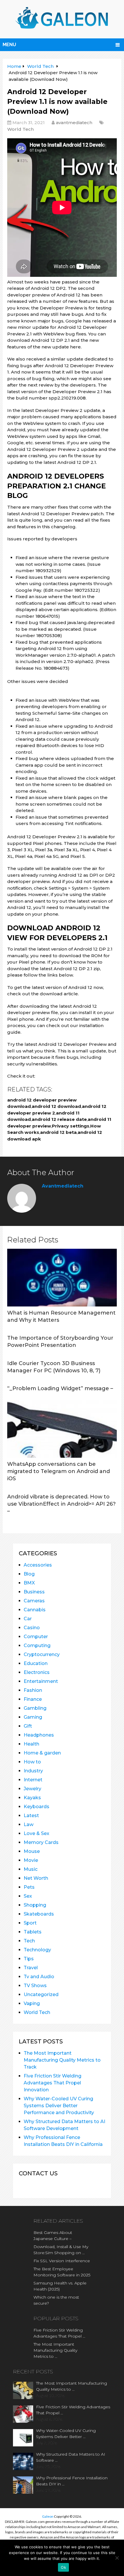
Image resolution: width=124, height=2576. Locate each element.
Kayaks (32, 1798)
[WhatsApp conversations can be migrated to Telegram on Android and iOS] (62, 1429)
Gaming (33, 1717)
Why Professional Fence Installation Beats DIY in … (72, 2481)
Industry (33, 1771)
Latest (31, 1816)
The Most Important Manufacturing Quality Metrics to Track (62, 2060)
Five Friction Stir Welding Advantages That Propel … (59, 2333)
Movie (31, 1860)
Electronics (37, 1672)
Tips (29, 1959)
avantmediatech (74, 123)
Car (28, 1619)
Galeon (48, 2516)
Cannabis (35, 1610)
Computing (37, 1646)
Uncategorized (41, 1994)
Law (29, 1824)
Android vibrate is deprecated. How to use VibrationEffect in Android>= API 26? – (61, 1504)
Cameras (34, 1601)
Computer (36, 1637)
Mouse (32, 1851)
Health (31, 1744)
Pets (29, 1887)
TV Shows (35, 1986)
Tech (29, 1941)
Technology (37, 1950)
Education (36, 1663)
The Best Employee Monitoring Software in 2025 (62, 2272)
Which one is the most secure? (56, 2300)
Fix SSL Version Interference (62, 2261)
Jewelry (32, 1789)
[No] (117, 2558)
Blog (29, 1574)
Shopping (35, 1905)
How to (32, 1762)
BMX (29, 1583)
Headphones (39, 1735)
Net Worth (36, 1878)
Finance (33, 1699)
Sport (30, 1923)
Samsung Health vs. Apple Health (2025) (60, 2286)
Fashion (33, 1690)
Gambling (35, 1708)
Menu (9, 45)
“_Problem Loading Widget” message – (60, 1388)
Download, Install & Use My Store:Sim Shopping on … (61, 2250)
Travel (31, 1968)
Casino (32, 1628)
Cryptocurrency (42, 1654)
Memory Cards (41, 1842)
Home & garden (42, 1753)
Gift (28, 1726)
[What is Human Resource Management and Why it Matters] (62, 1278)
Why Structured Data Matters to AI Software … (71, 2457)
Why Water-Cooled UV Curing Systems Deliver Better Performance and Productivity (59, 2106)
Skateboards (39, 1914)
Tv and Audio (39, 1977)
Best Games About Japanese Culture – (53, 2236)
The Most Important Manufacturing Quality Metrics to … (55, 2350)
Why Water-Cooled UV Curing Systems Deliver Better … (66, 2434)
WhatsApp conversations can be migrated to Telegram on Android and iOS (59, 1471)
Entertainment (41, 1681)
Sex (28, 1896)
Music (31, 1869)
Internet (33, 1780)
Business (34, 1592)
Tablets (33, 1932)
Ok (63, 2567)
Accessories (38, 1565)
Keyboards (36, 1807)
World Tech (20, 129)
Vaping (32, 2003)
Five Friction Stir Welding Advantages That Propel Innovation (52, 2083)
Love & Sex (36, 1833)
